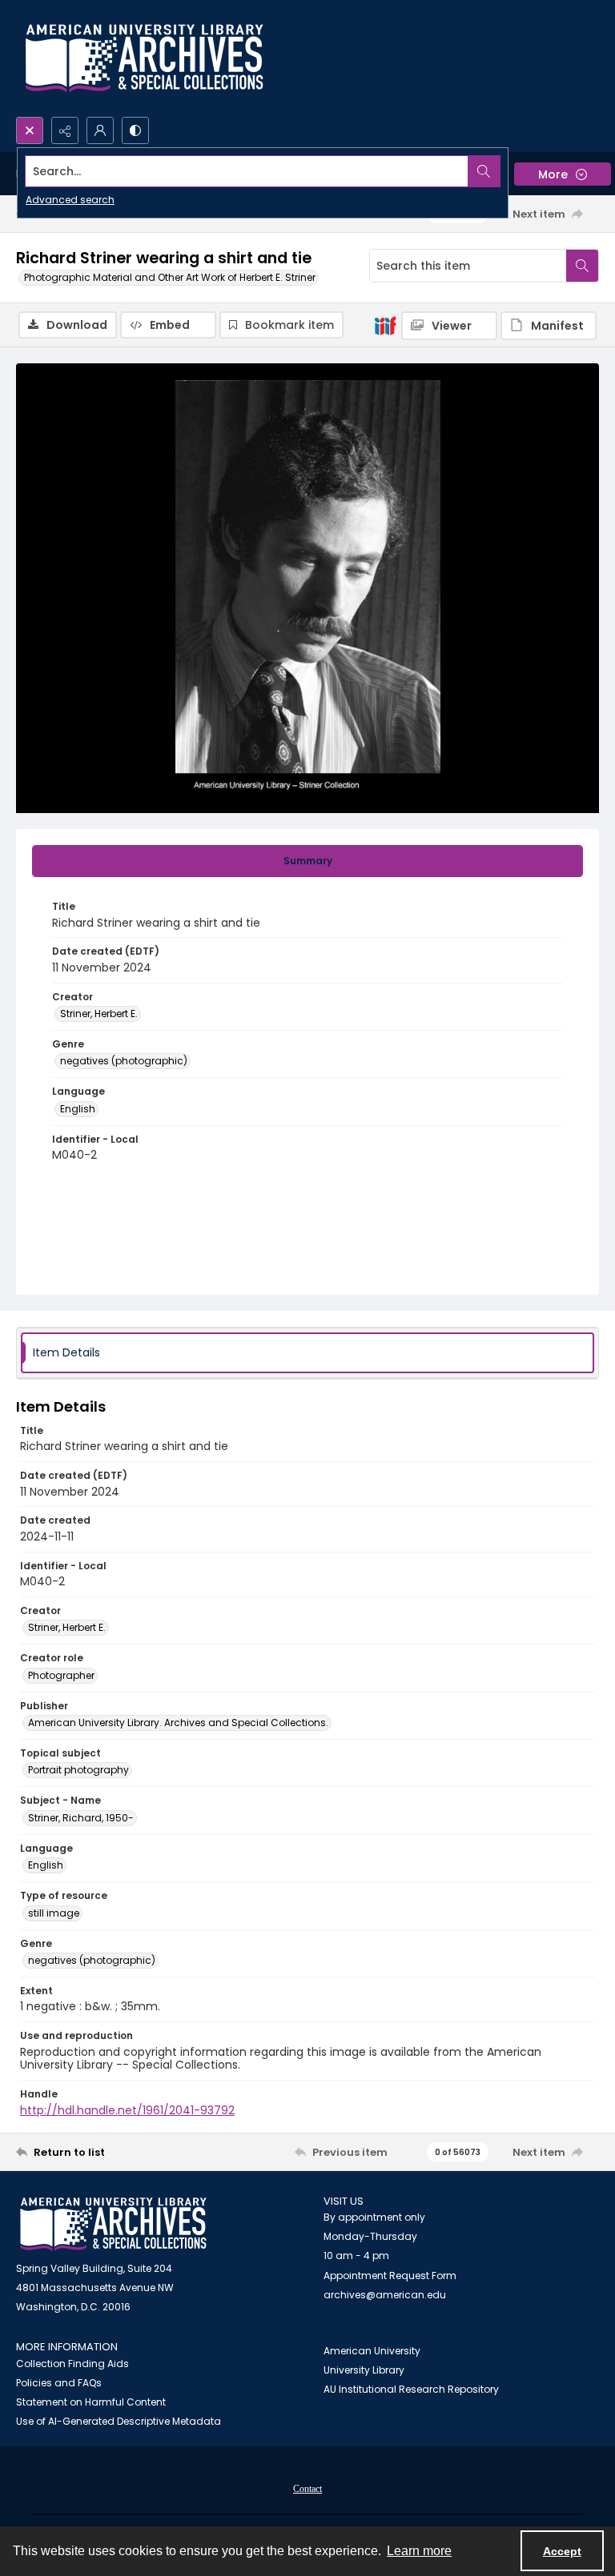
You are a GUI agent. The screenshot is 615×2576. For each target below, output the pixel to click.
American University (372, 2351)
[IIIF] (385, 325)
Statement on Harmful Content (91, 2402)
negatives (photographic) (124, 1061)
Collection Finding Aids (72, 2364)
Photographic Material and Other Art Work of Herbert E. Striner (170, 277)
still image (54, 1913)
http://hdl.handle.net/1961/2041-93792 (127, 2110)
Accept (562, 2551)
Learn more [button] (419, 2551)
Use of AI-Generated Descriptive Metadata (119, 2421)
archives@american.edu (385, 2295)
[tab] (307, 861)
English (78, 1109)
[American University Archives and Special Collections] (113, 2224)
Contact (307, 2489)
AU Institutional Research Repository (411, 2389)
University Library (364, 2370)
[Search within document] (582, 266)
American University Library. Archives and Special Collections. (178, 1723)
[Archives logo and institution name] (144, 58)
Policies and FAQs (59, 2383)
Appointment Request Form (390, 2276)
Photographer (61, 1675)
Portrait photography (78, 1770)
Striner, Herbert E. (99, 1014)
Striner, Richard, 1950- (81, 1818)
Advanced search (70, 200)
